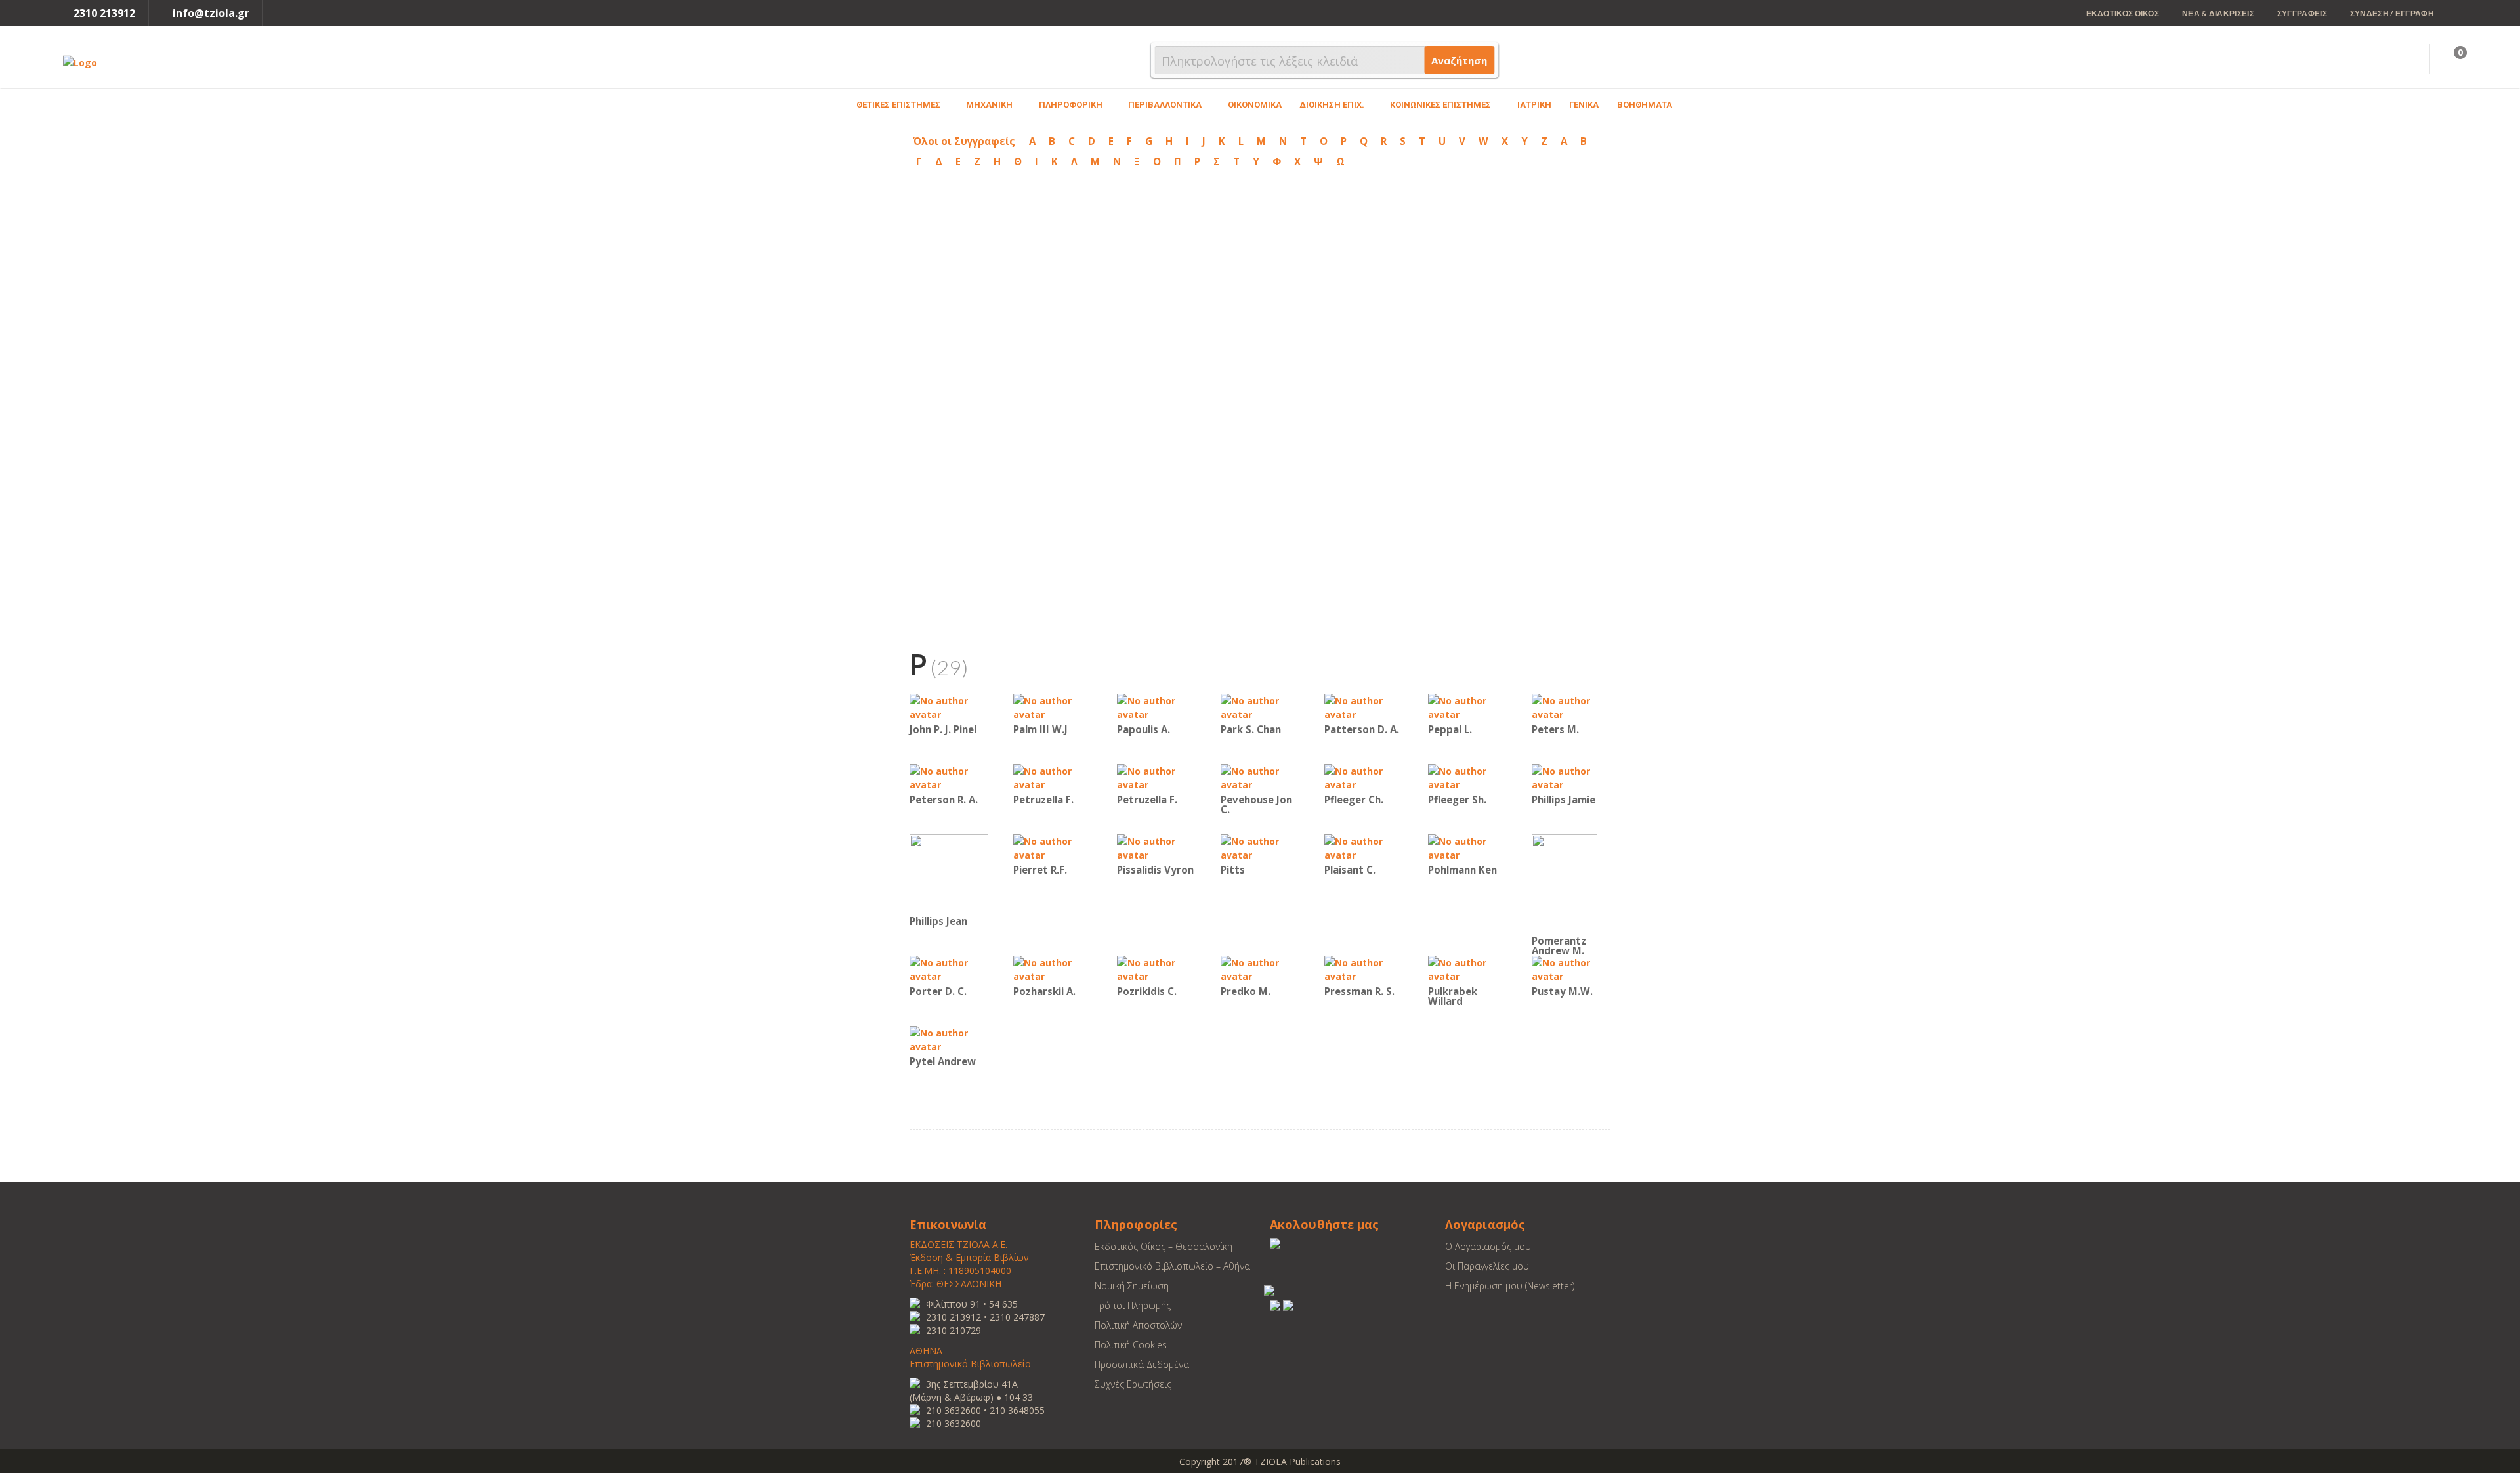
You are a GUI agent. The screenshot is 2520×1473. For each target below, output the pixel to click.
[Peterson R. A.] (949, 777)
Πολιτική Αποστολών (1138, 1325)
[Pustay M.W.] (1571, 969)
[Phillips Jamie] (1571, 777)
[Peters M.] (1571, 707)
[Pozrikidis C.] (1156, 969)
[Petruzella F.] (1053, 777)
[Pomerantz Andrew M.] (1564, 883)
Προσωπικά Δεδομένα (1142, 1364)
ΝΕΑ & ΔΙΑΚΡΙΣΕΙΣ (2218, 13)
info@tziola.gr (211, 13)
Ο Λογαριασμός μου (1488, 1246)
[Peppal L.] (1467, 707)
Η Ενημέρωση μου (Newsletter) (1510, 1286)
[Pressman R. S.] (1364, 969)
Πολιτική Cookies (1131, 1345)
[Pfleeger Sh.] (1467, 777)
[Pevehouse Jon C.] (1260, 777)
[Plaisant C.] (1364, 847)
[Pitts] (1260, 847)
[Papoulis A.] (1156, 707)
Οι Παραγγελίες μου (1487, 1266)
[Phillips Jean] (949, 873)
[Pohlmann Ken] (1467, 847)
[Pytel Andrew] (949, 1039)
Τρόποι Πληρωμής (1133, 1305)
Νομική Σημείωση (1132, 1286)
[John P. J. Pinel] (949, 707)
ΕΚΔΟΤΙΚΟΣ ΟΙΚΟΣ (2123, 13)
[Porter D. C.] (949, 969)
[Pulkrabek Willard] (1467, 969)
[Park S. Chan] (1260, 707)
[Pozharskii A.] (1053, 969)
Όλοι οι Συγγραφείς (964, 141)
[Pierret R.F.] (1053, 847)
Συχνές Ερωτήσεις (1133, 1384)
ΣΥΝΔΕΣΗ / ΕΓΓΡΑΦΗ (2392, 13)
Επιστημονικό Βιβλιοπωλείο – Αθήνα (1172, 1266)
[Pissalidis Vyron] (1156, 847)
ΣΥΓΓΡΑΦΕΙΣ (2302, 13)
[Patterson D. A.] (1364, 707)
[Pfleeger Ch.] (1364, 777)
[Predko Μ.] (1260, 969)
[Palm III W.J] (1053, 707)
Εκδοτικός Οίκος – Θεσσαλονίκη (1164, 1246)
